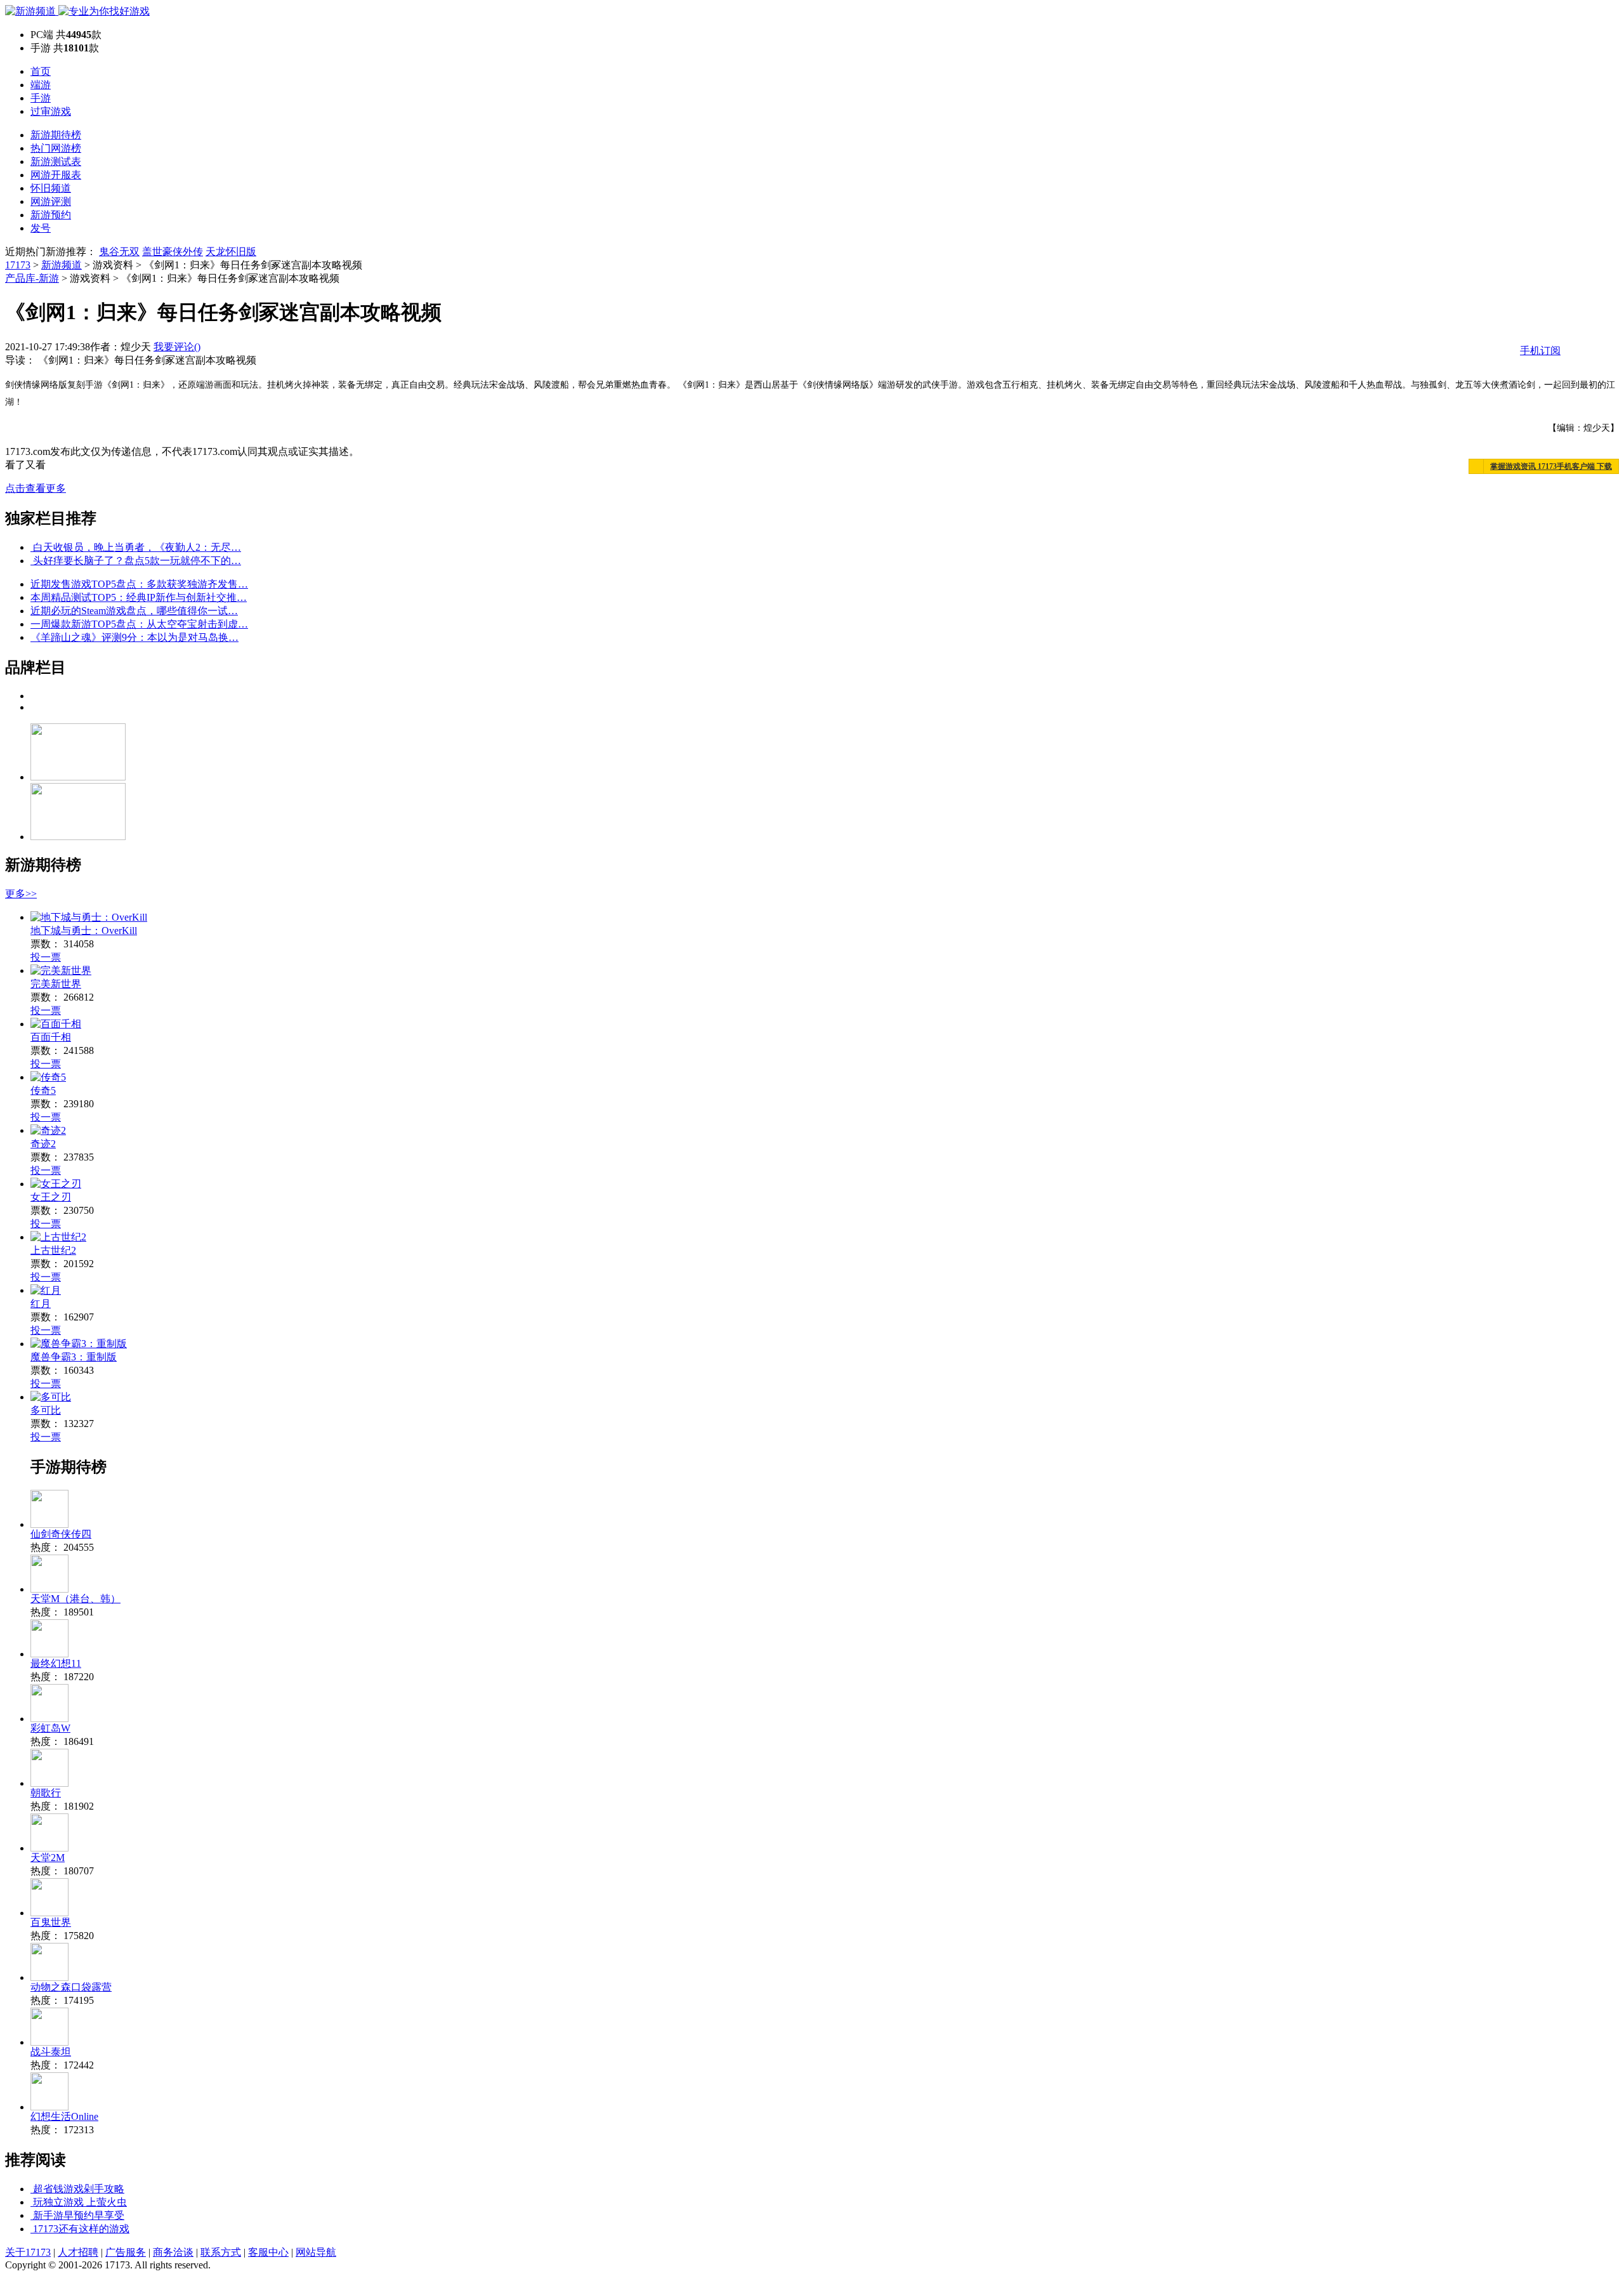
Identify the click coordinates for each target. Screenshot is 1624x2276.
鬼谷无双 (119, 252)
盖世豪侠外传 (173, 252)
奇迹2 (43, 1144)
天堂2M (48, 1858)
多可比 (46, 1410)
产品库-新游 (32, 278)
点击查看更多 (36, 488)
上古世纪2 (53, 1250)
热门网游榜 (56, 148)
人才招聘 (78, 2252)
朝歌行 (46, 1793)
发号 (41, 228)
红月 (41, 1304)
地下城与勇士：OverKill (84, 931)
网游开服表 (56, 175)
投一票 (46, 957)
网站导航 (316, 2252)
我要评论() (177, 347)
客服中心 (268, 2252)
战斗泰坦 (51, 2052)
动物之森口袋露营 (71, 1987)
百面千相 (51, 1037)
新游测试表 (56, 161)
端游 (41, 85)
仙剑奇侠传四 (61, 1534)
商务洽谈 (173, 2252)
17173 (18, 265)
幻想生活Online (64, 2116)
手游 (41, 98)
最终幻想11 (56, 1663)
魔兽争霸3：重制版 (74, 1357)
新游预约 (51, 215)
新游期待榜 (56, 135)
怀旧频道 (51, 188)
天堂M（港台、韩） (75, 1599)
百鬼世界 (51, 1922)
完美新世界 (56, 984)
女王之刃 (51, 1197)
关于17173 (28, 2252)
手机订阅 (1540, 351)
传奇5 (43, 1090)
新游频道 (62, 265)
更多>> (21, 894)
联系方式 (221, 2252)
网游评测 (51, 201)
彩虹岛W (50, 1728)
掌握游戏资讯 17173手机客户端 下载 (1551, 466)
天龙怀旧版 (231, 252)
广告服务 (126, 2252)
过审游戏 (51, 111)
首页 (41, 71)
